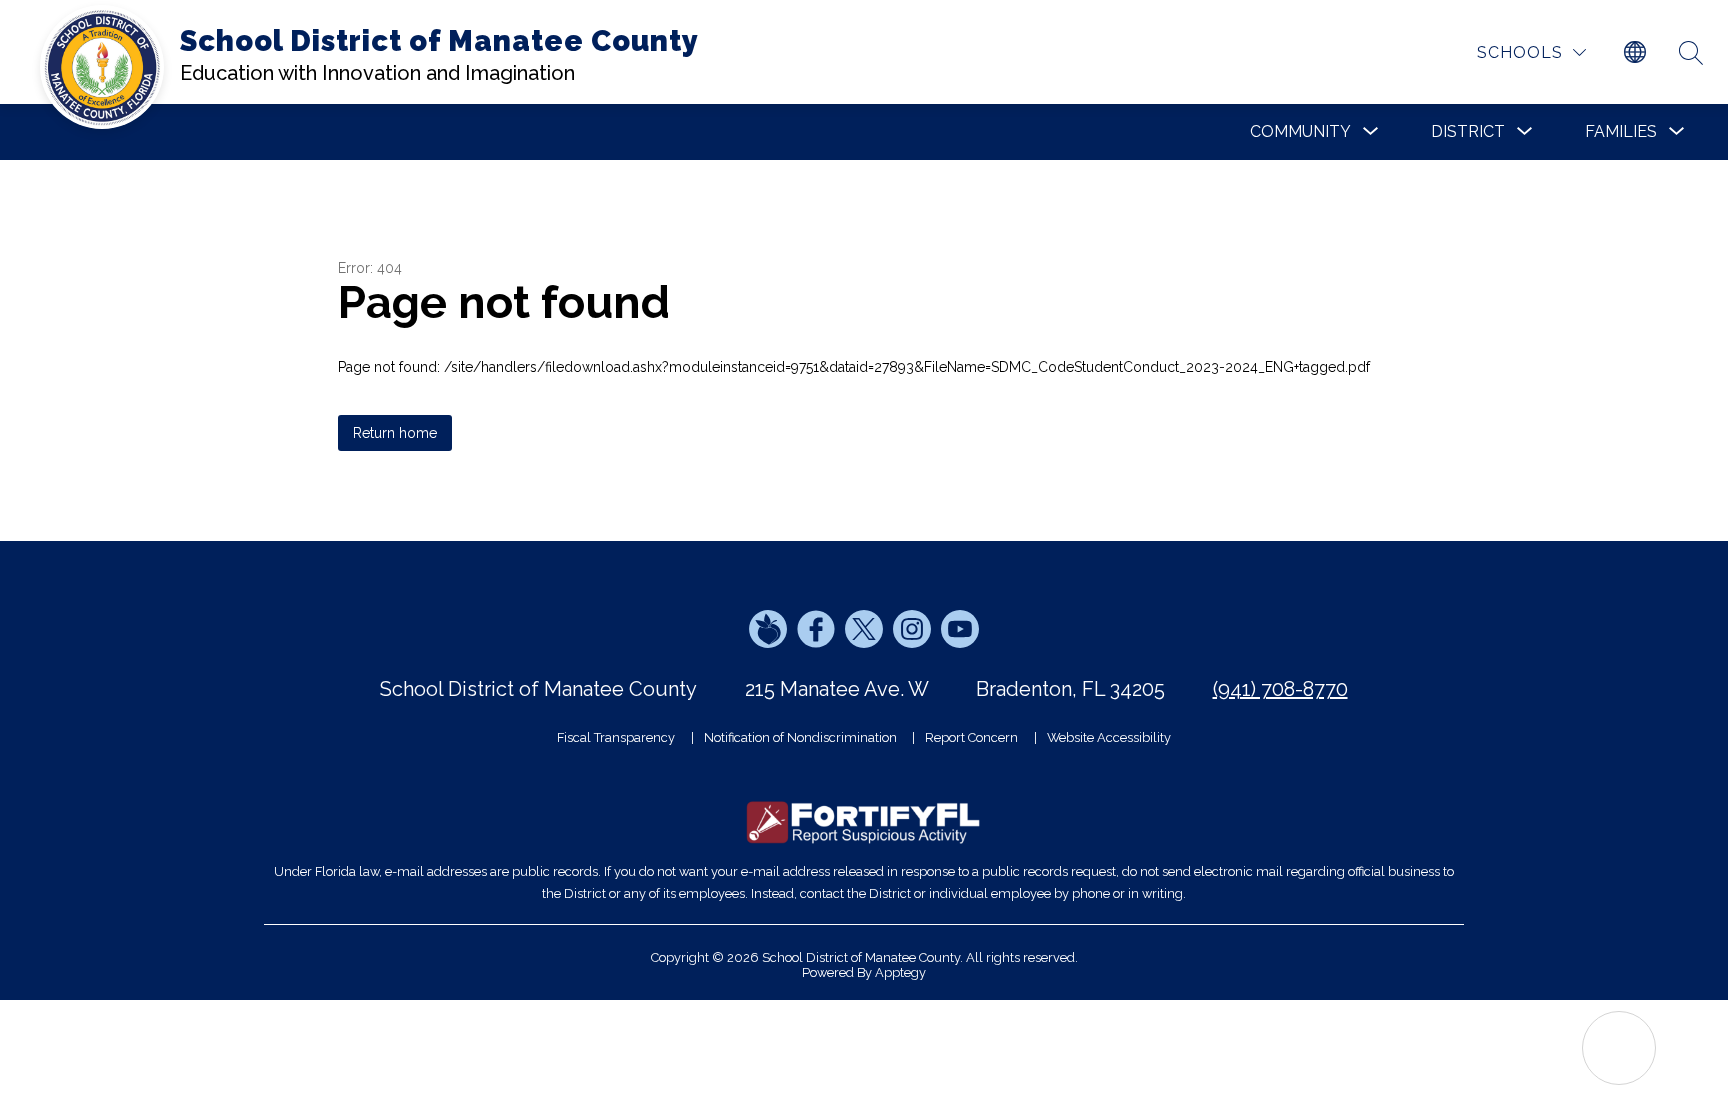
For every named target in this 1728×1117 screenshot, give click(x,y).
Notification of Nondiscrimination (800, 737)
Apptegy (900, 972)
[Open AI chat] (1619, 1048)
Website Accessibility (1109, 737)
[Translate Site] (1635, 53)
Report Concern (971, 737)
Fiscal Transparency (616, 737)
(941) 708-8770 (1280, 689)
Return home (395, 433)
